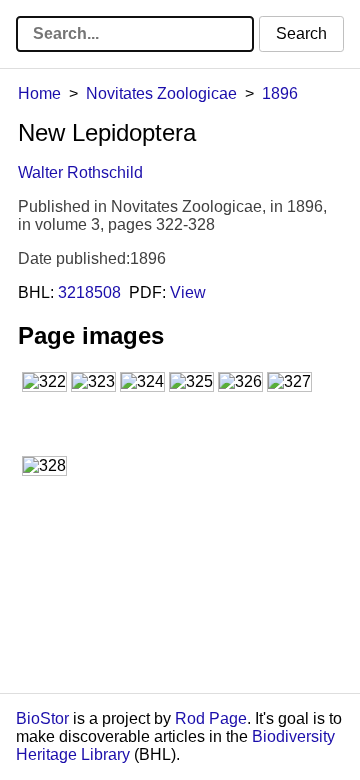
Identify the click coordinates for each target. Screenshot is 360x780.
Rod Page (211, 718)
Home (39, 93)
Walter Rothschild (80, 172)
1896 (280, 93)
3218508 (89, 292)
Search (301, 33)
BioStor (42, 718)
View (188, 292)
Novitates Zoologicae (161, 93)
